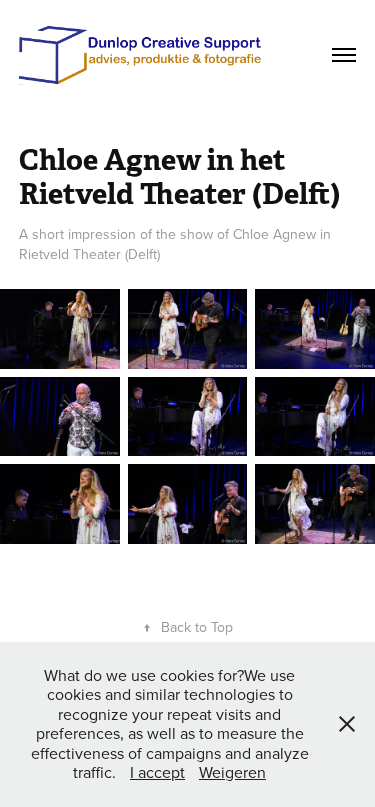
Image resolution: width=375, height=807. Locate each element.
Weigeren (232, 772)
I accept (157, 772)
